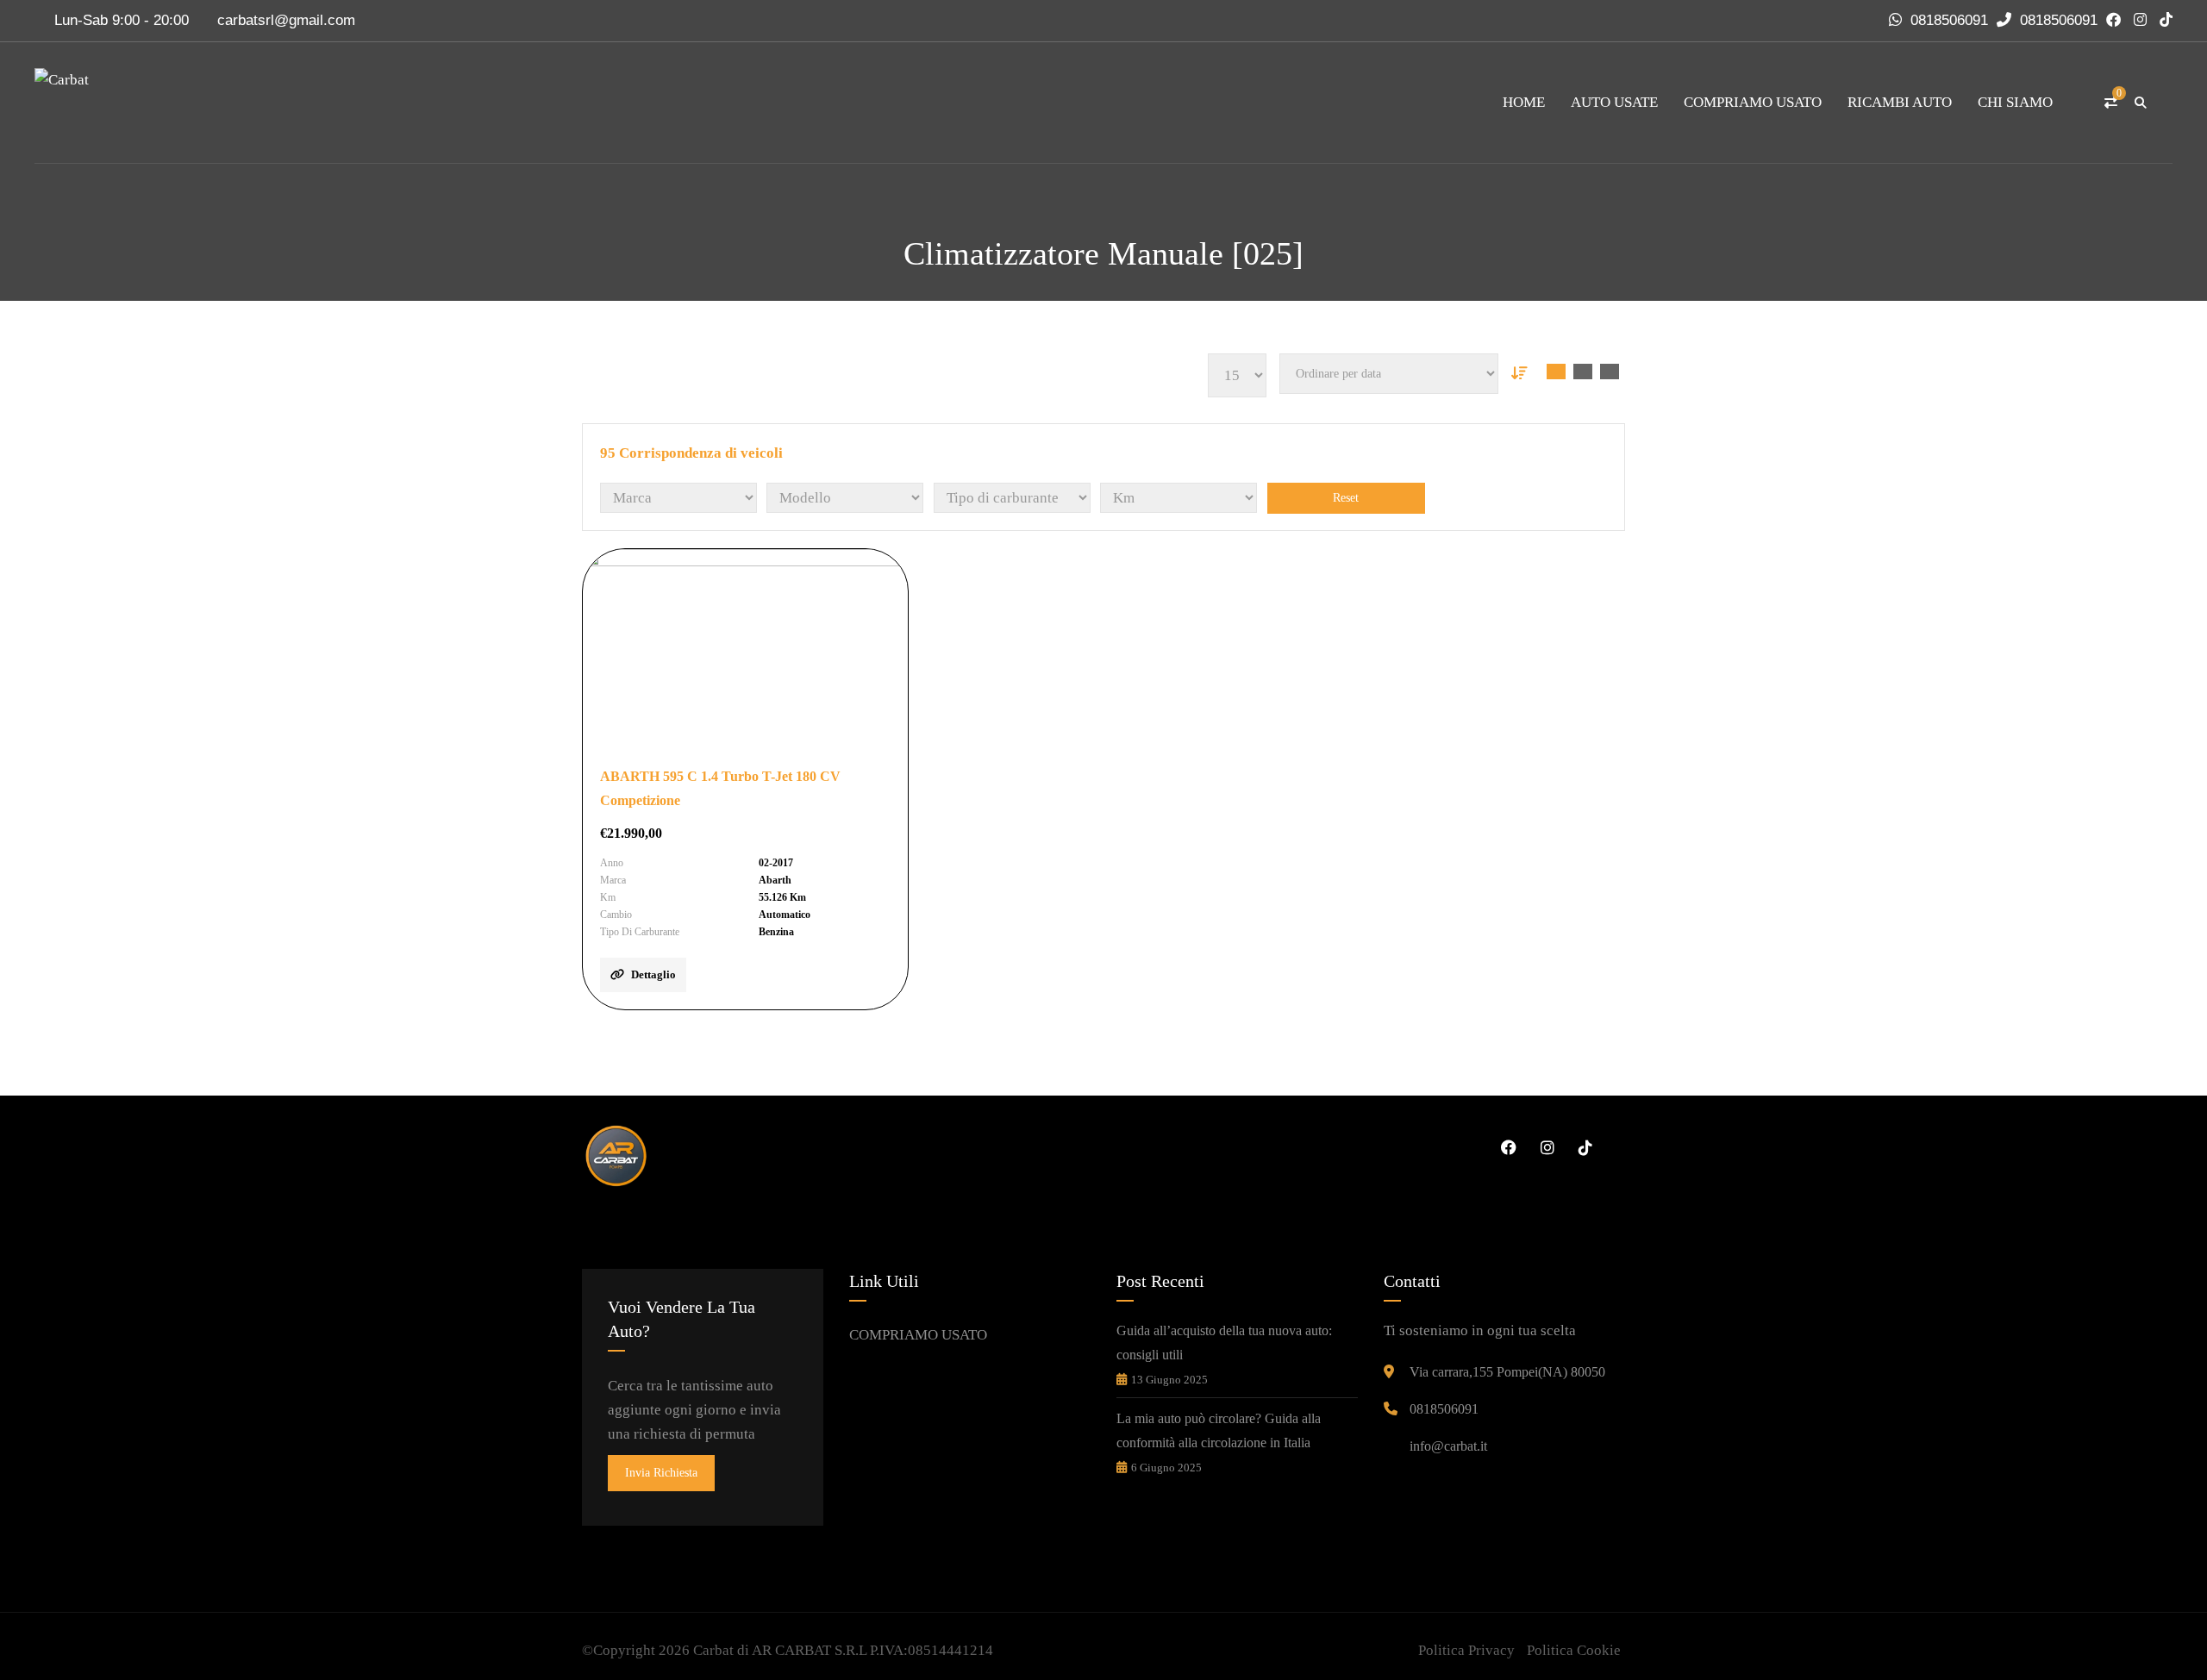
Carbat (713, 1650)
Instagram (1544, 1147)
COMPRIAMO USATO (1753, 102)
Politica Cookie (1574, 1650)
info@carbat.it (1448, 1446)
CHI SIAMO (2015, 102)
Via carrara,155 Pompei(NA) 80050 (1507, 1372)
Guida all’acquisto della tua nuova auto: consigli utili (1224, 1343)
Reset (1346, 498)
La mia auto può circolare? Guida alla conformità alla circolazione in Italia (1219, 1430)
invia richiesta (661, 1473)
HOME (1524, 102)
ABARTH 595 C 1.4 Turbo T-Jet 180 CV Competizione (720, 788)
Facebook (1506, 1147)
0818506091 (1949, 20)
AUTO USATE (1614, 102)
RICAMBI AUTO (1900, 102)
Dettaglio (653, 974)
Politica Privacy (1466, 1650)
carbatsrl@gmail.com (286, 20)
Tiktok (1582, 1147)
